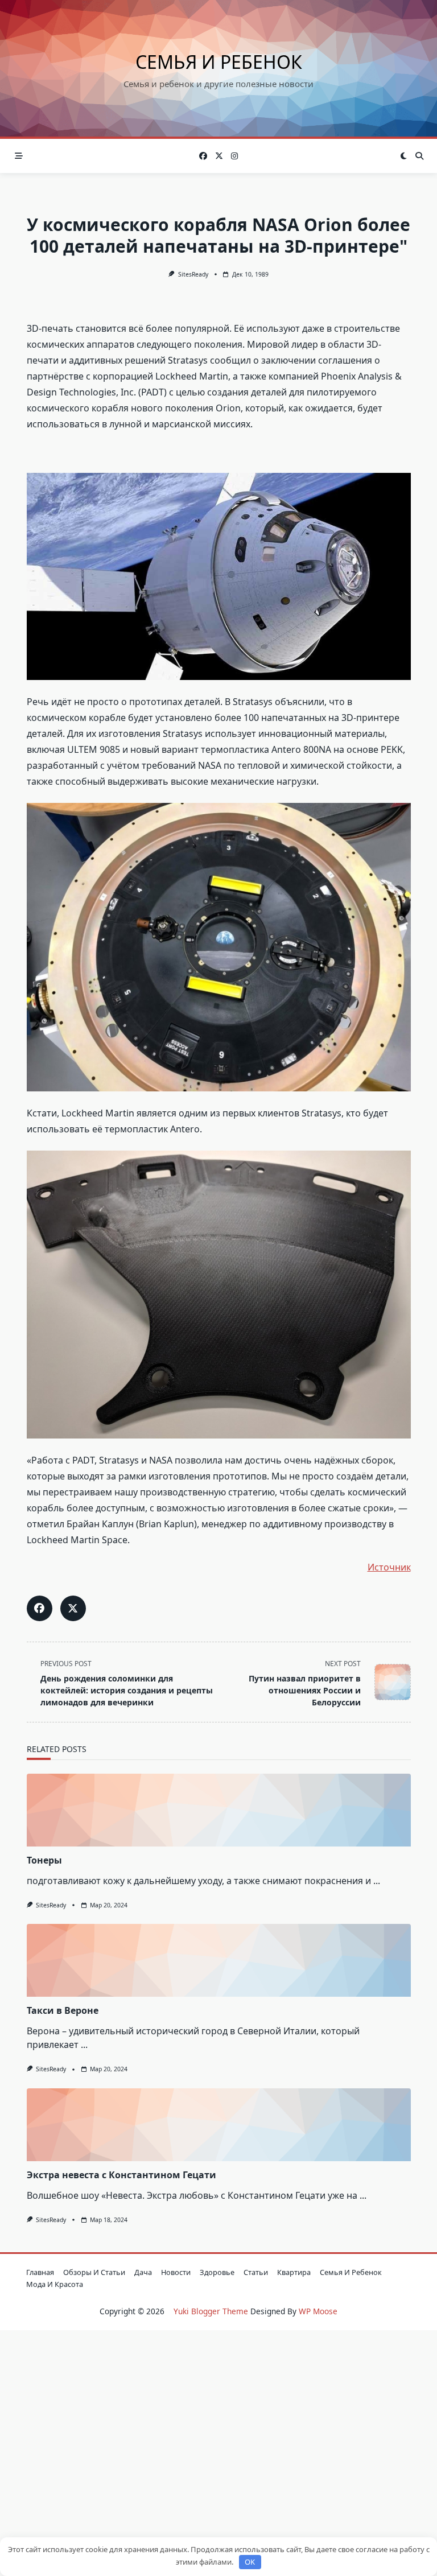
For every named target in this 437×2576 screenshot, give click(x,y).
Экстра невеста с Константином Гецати (121, 2175)
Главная (40, 2272)
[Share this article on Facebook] (40, 1608)
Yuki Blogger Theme (211, 2311)
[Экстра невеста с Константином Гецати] (219, 2125)
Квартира (294, 2272)
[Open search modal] (419, 156)
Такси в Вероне (63, 2010)
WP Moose (318, 2311)
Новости (176, 2272)
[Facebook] (203, 156)
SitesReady (193, 274)
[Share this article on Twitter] (73, 1608)
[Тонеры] (219, 1810)
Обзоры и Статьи (94, 2272)
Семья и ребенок (219, 62)
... (377, 1881)
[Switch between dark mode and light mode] (404, 156)
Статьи (256, 2272)
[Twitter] (219, 156)
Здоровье (217, 2272)
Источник (389, 1567)
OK (250, 2562)
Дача (143, 2272)
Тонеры (44, 1860)
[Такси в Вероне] (219, 1960)
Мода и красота (55, 2284)
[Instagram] (234, 156)
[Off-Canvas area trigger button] (19, 156)
